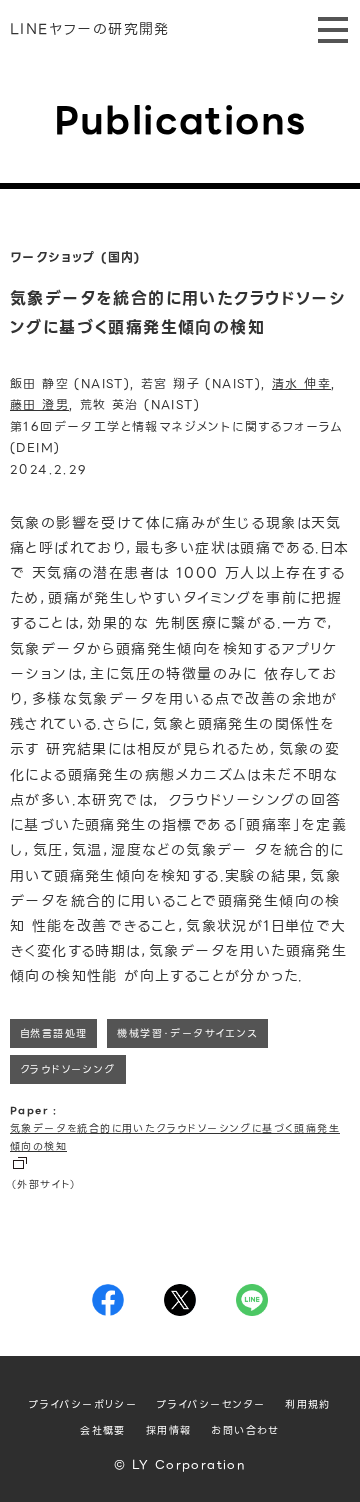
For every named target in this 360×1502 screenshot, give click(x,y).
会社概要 (103, 1430)
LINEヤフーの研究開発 (90, 29)
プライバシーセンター (211, 1404)
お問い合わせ (245, 1430)
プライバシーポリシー (83, 1404)
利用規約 (308, 1404)
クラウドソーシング (68, 1069)
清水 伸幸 (301, 383)
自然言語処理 (53, 1033)
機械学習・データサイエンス (187, 1033)
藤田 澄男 (39, 404)
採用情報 (169, 1430)
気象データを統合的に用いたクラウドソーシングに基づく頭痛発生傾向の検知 (175, 1137)
